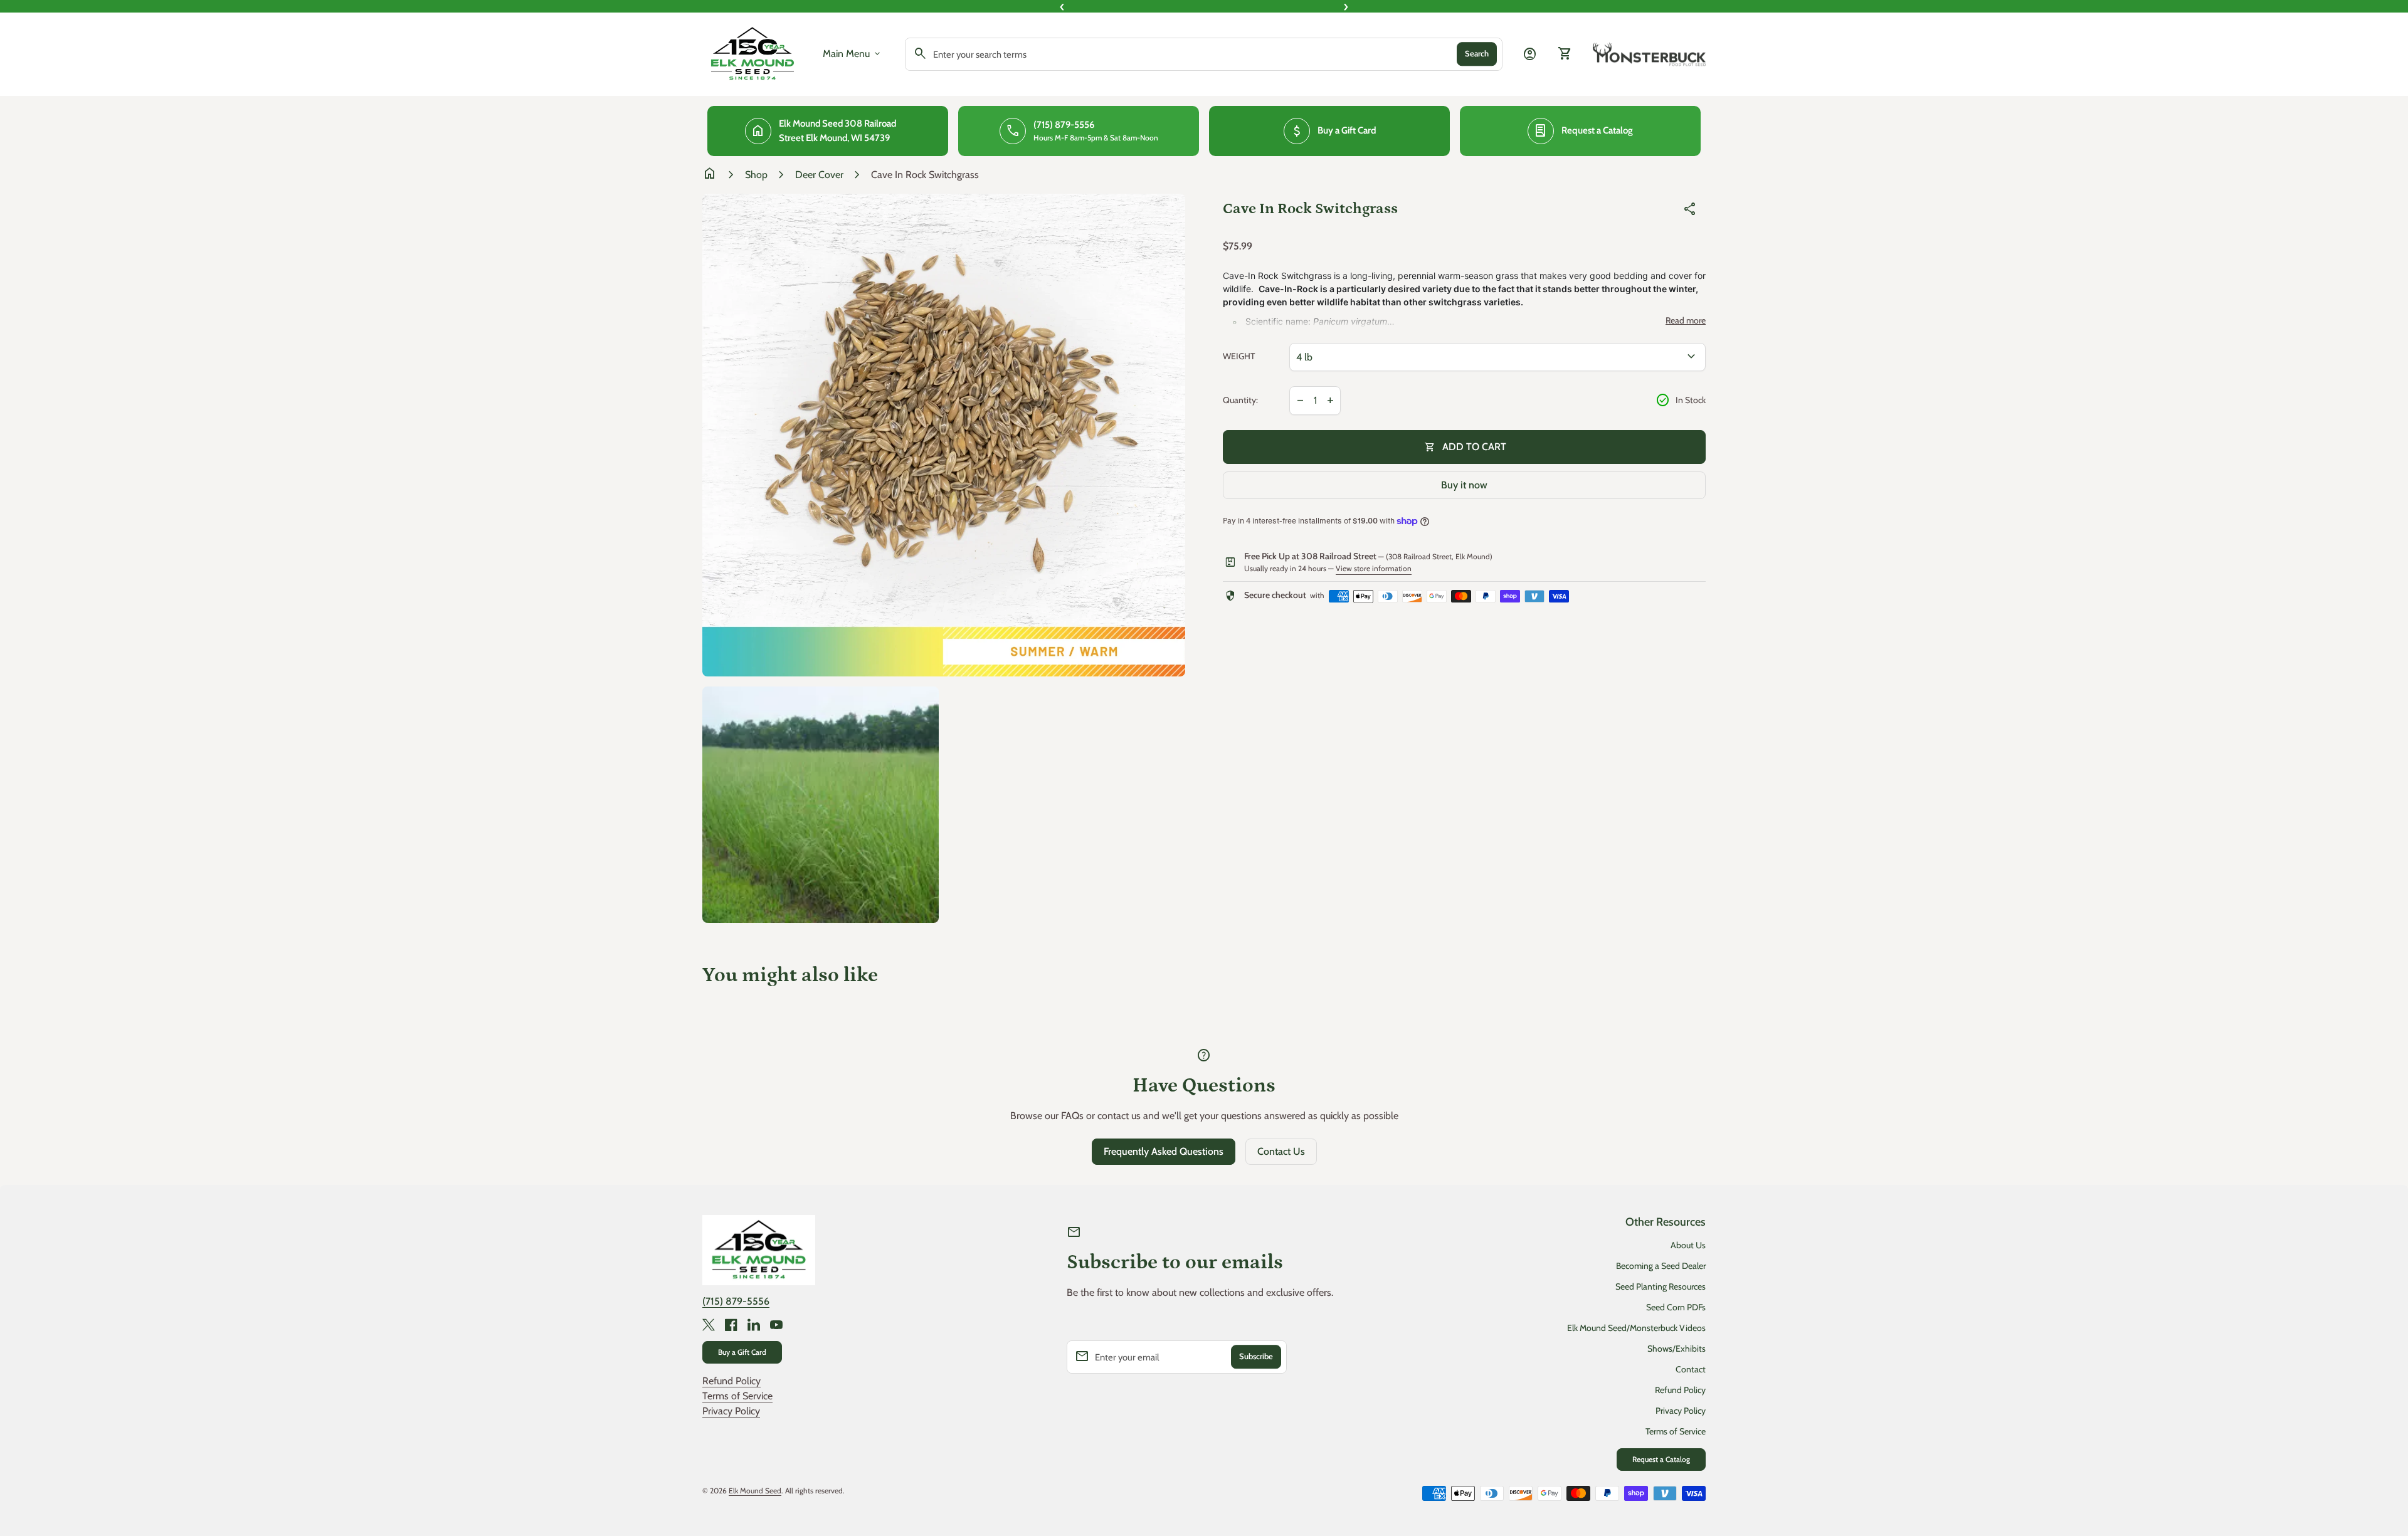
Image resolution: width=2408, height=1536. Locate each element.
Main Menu (853, 54)
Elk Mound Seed (755, 1491)
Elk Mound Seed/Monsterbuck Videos (1636, 1328)
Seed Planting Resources (1661, 1286)
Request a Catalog (1661, 1459)
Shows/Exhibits (1677, 1349)
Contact (1691, 1369)
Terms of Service (737, 1396)
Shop (756, 175)
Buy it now (1464, 485)
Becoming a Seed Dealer (1661, 1266)
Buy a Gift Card (742, 1352)
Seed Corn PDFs (1676, 1307)
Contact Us (1281, 1151)
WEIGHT (1239, 356)
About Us (1688, 1245)
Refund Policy (731, 1381)
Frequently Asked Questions (1164, 1151)
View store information (1374, 568)
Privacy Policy (731, 1411)
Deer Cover (819, 175)
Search (1477, 54)
